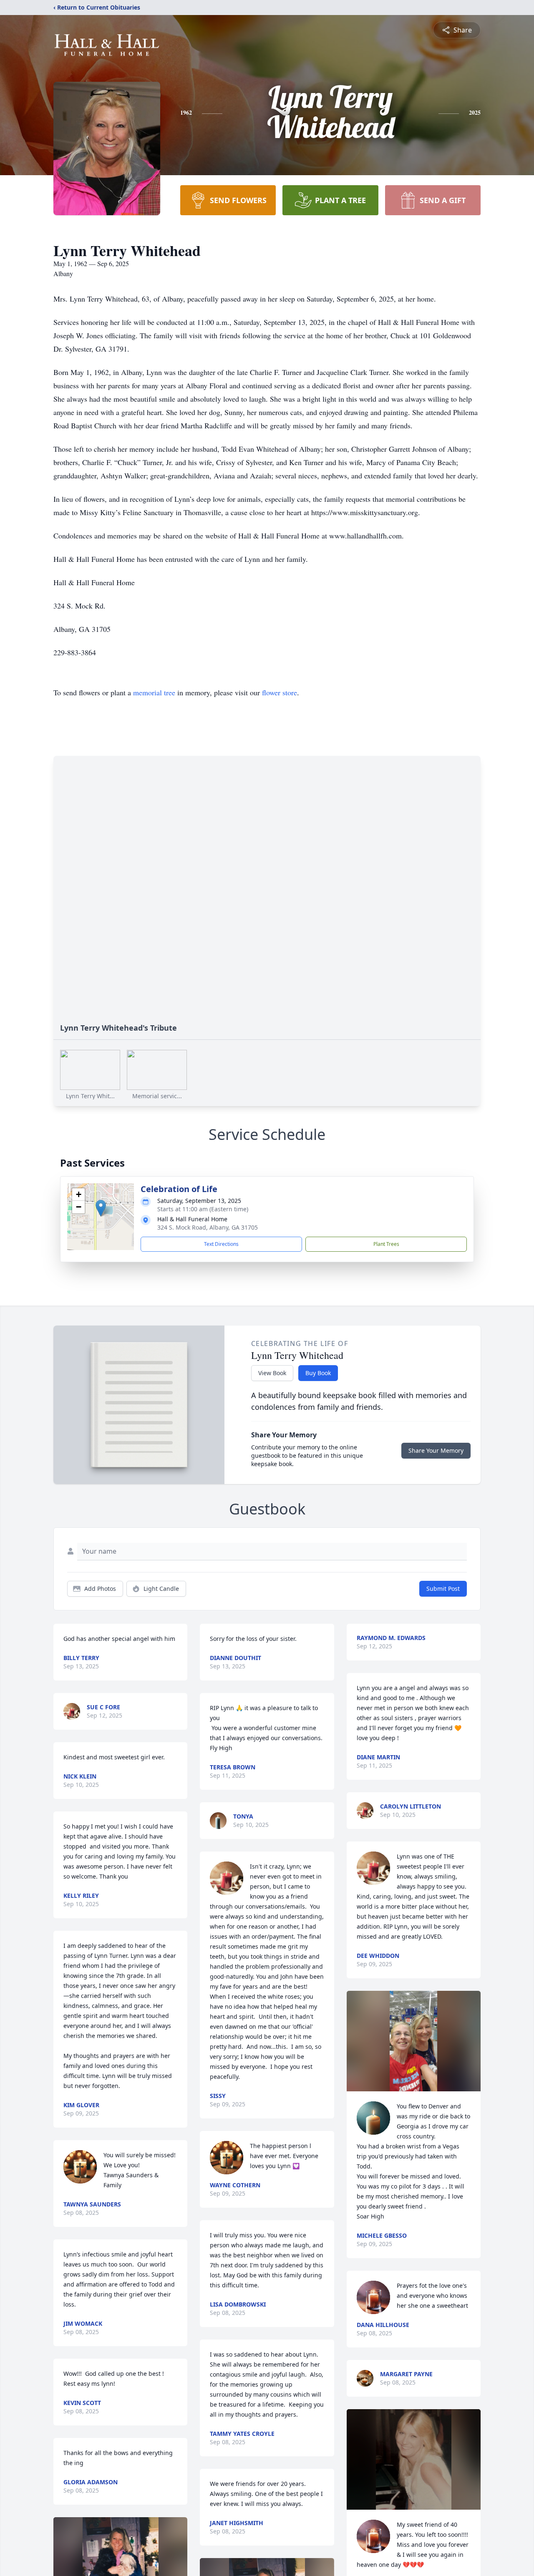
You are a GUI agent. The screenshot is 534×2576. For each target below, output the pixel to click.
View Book (272, 1373)
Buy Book (318, 1373)
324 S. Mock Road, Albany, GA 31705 (208, 1227)
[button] (101, 1208)
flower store (280, 692)
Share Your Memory (436, 1450)
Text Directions (221, 1244)
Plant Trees (386, 1244)
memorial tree (154, 692)
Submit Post (443, 1589)
